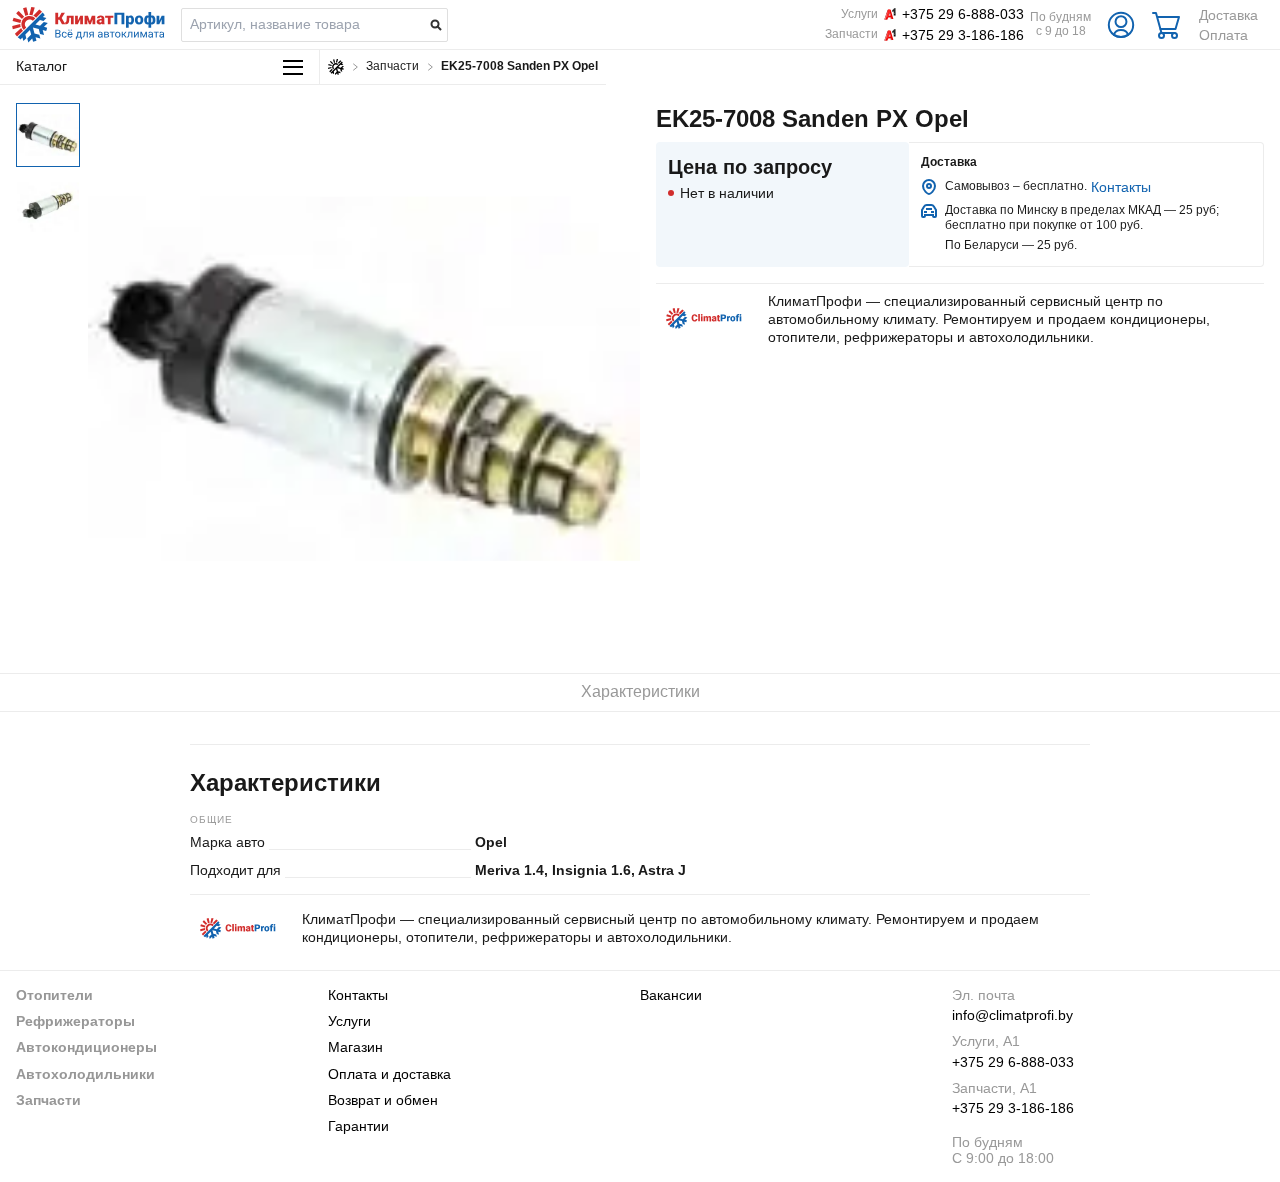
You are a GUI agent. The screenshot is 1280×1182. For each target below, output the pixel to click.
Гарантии (358, 1126)
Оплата (1223, 35)
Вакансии (671, 995)
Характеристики (640, 691)
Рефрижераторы (75, 1021)
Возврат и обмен (383, 1100)
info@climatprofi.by (1012, 1015)
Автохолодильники (85, 1074)
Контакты (1121, 187)
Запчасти (48, 1100)
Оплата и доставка (389, 1074)
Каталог (41, 66)
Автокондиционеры (86, 1047)
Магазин (355, 1047)
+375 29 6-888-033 (1013, 1062)
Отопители (54, 995)
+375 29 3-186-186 (1013, 1108)
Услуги (349, 1021)
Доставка (1228, 15)
